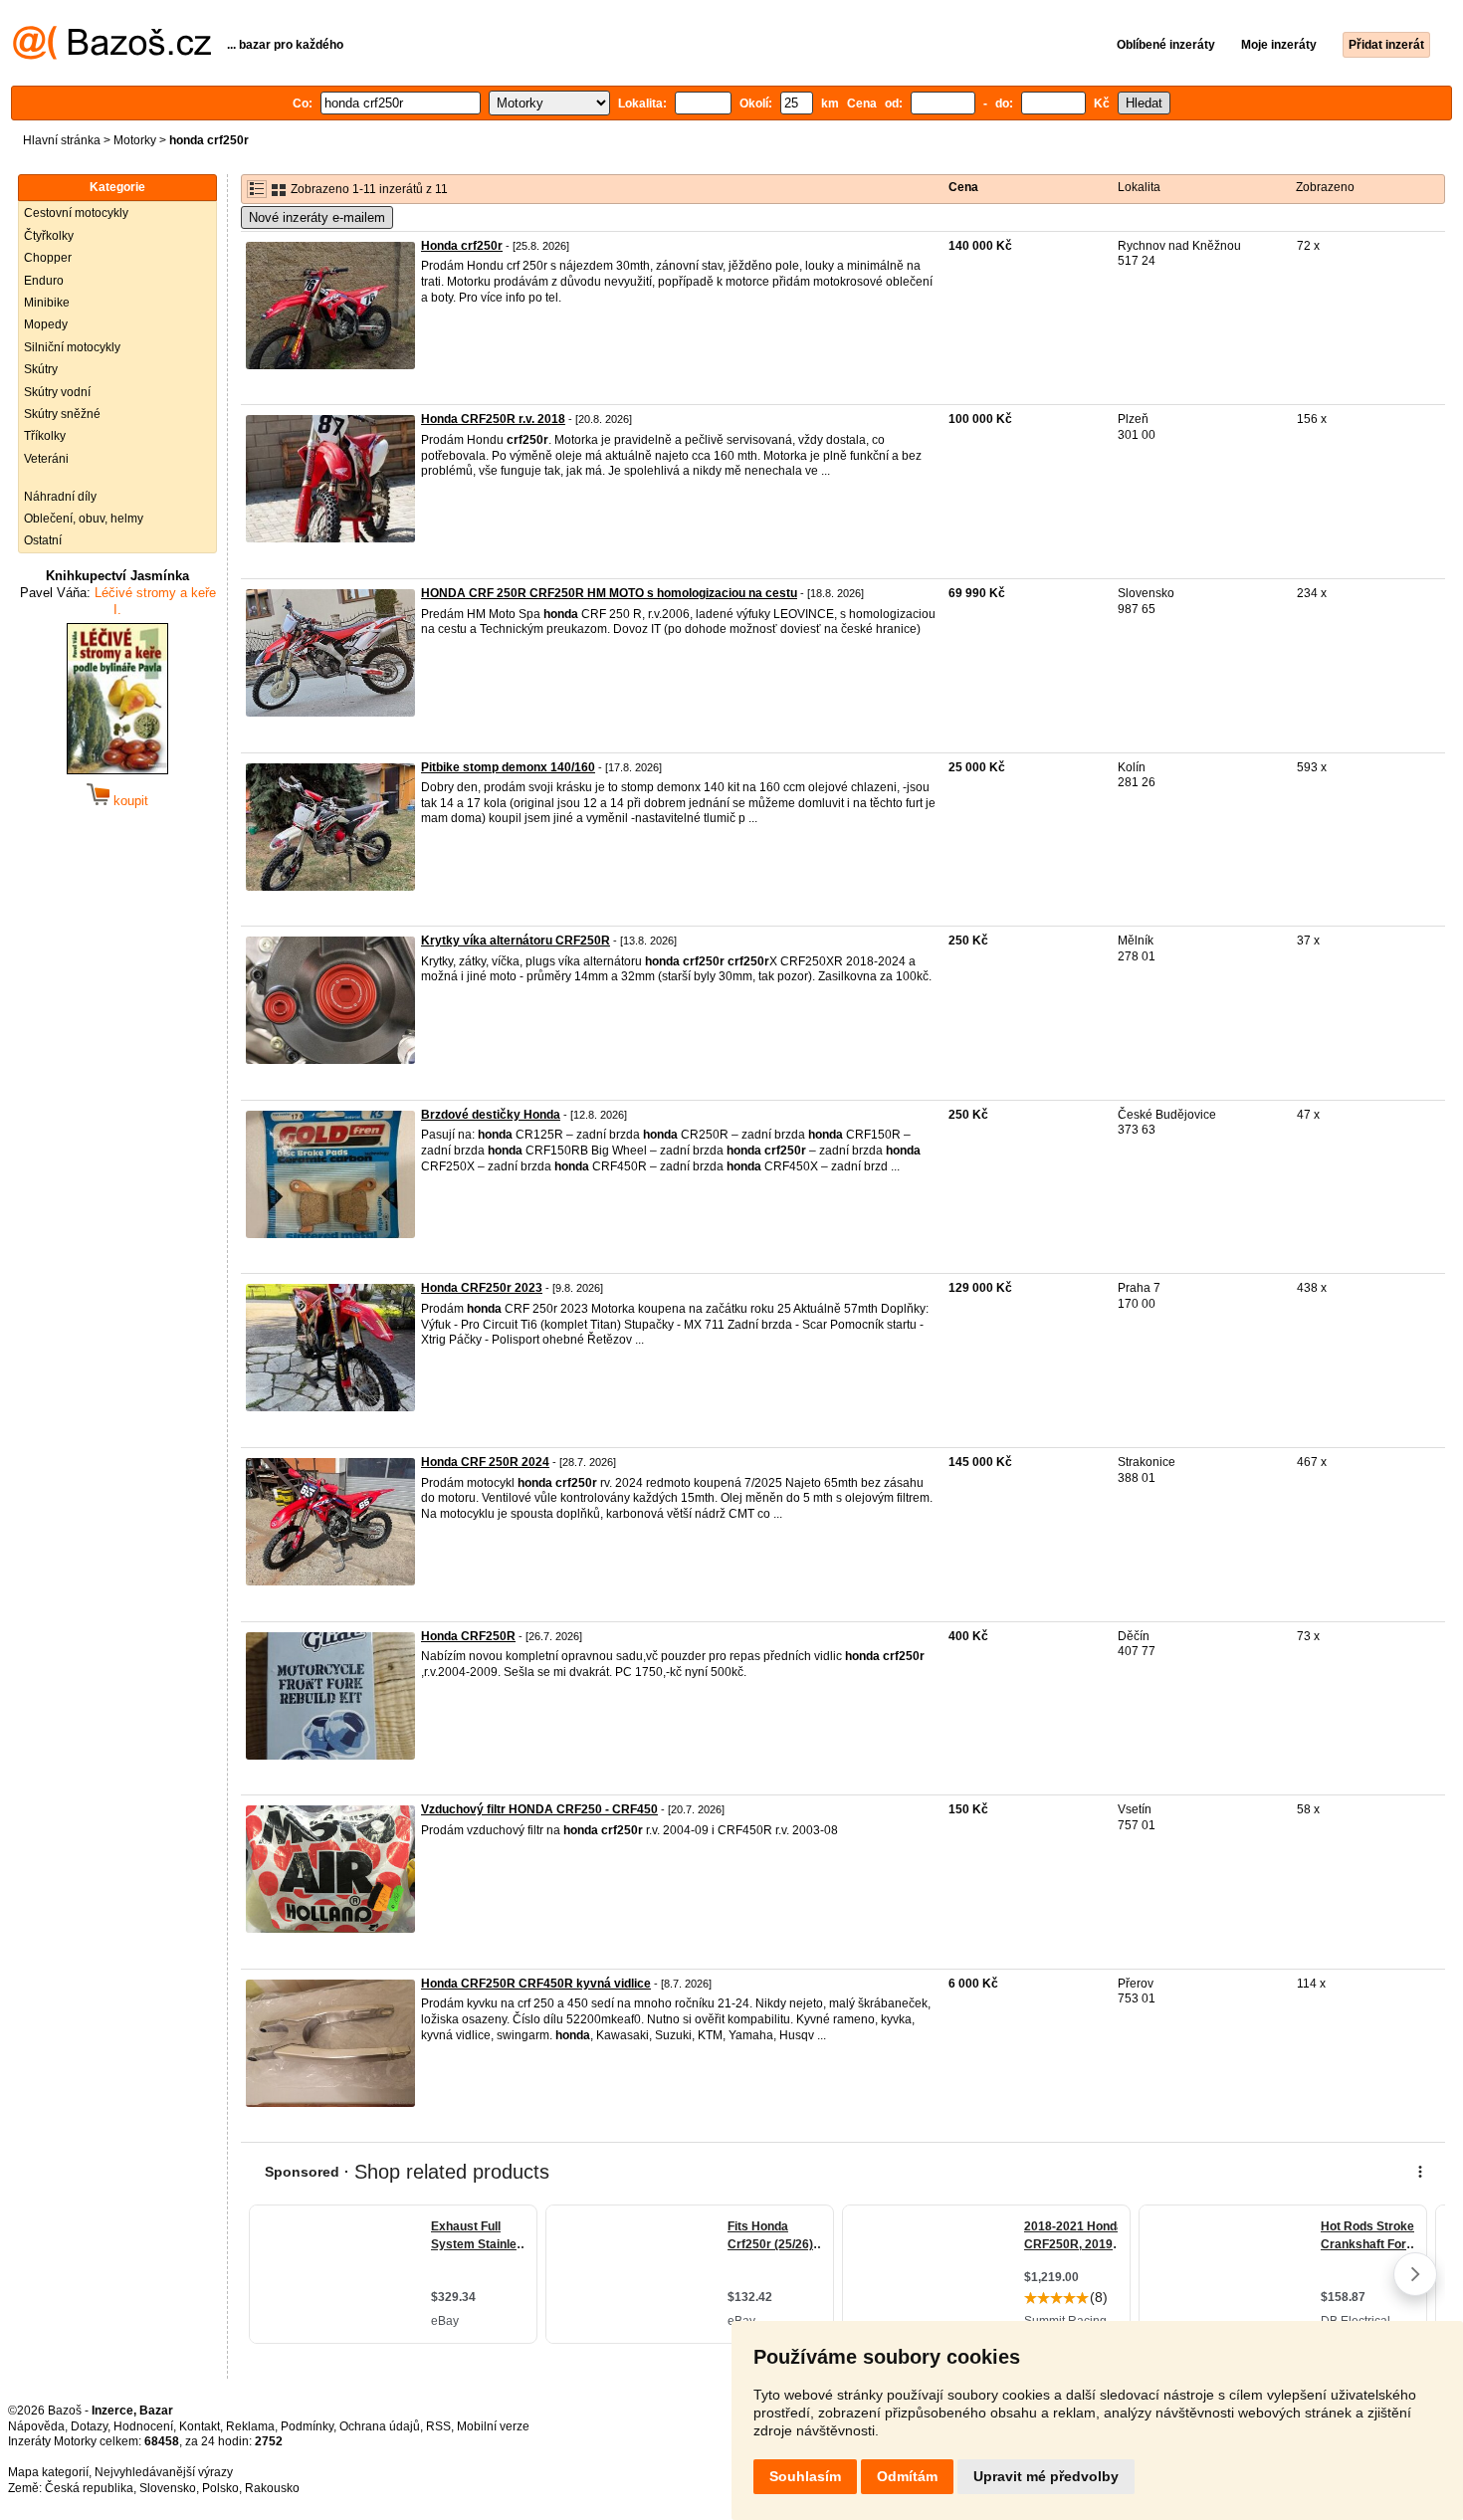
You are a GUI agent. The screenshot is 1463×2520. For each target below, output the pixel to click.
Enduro (44, 281)
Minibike (47, 303)
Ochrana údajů (380, 2426)
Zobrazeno (1325, 187)
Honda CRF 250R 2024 (485, 1462)
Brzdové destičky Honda (491, 1115)
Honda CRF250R (468, 1636)
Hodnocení (143, 2426)
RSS (438, 2426)
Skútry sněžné (62, 414)
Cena (963, 187)
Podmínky (307, 2426)
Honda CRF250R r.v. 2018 (493, 419)
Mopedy (46, 324)
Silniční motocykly (72, 347)
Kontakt (200, 2426)
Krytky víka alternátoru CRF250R (516, 941)
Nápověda (36, 2426)
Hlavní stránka (62, 140)
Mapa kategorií (48, 2472)
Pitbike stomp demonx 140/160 (508, 767)
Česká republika (89, 2488)
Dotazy (89, 2426)
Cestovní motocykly (76, 213)
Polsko (220, 2488)
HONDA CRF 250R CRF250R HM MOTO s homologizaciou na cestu (609, 593)
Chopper (48, 258)
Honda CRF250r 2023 (482, 1288)
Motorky (135, 140)
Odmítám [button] (907, 2476)
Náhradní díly (60, 497)
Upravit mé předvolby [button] (1046, 2476)
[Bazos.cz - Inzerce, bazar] (112, 56)
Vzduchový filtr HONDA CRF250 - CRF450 (539, 1809)
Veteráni (46, 459)
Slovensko (168, 2488)
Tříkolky (45, 436)
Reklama (250, 2426)
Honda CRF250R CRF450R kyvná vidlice (536, 1984)
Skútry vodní (57, 392)
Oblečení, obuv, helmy (84, 519)
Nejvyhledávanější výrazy (164, 2472)
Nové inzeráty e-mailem (317, 217)
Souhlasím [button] (805, 2476)
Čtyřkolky (49, 236)
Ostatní (43, 540)
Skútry (41, 369)
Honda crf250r (462, 246)
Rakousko (272, 2488)
